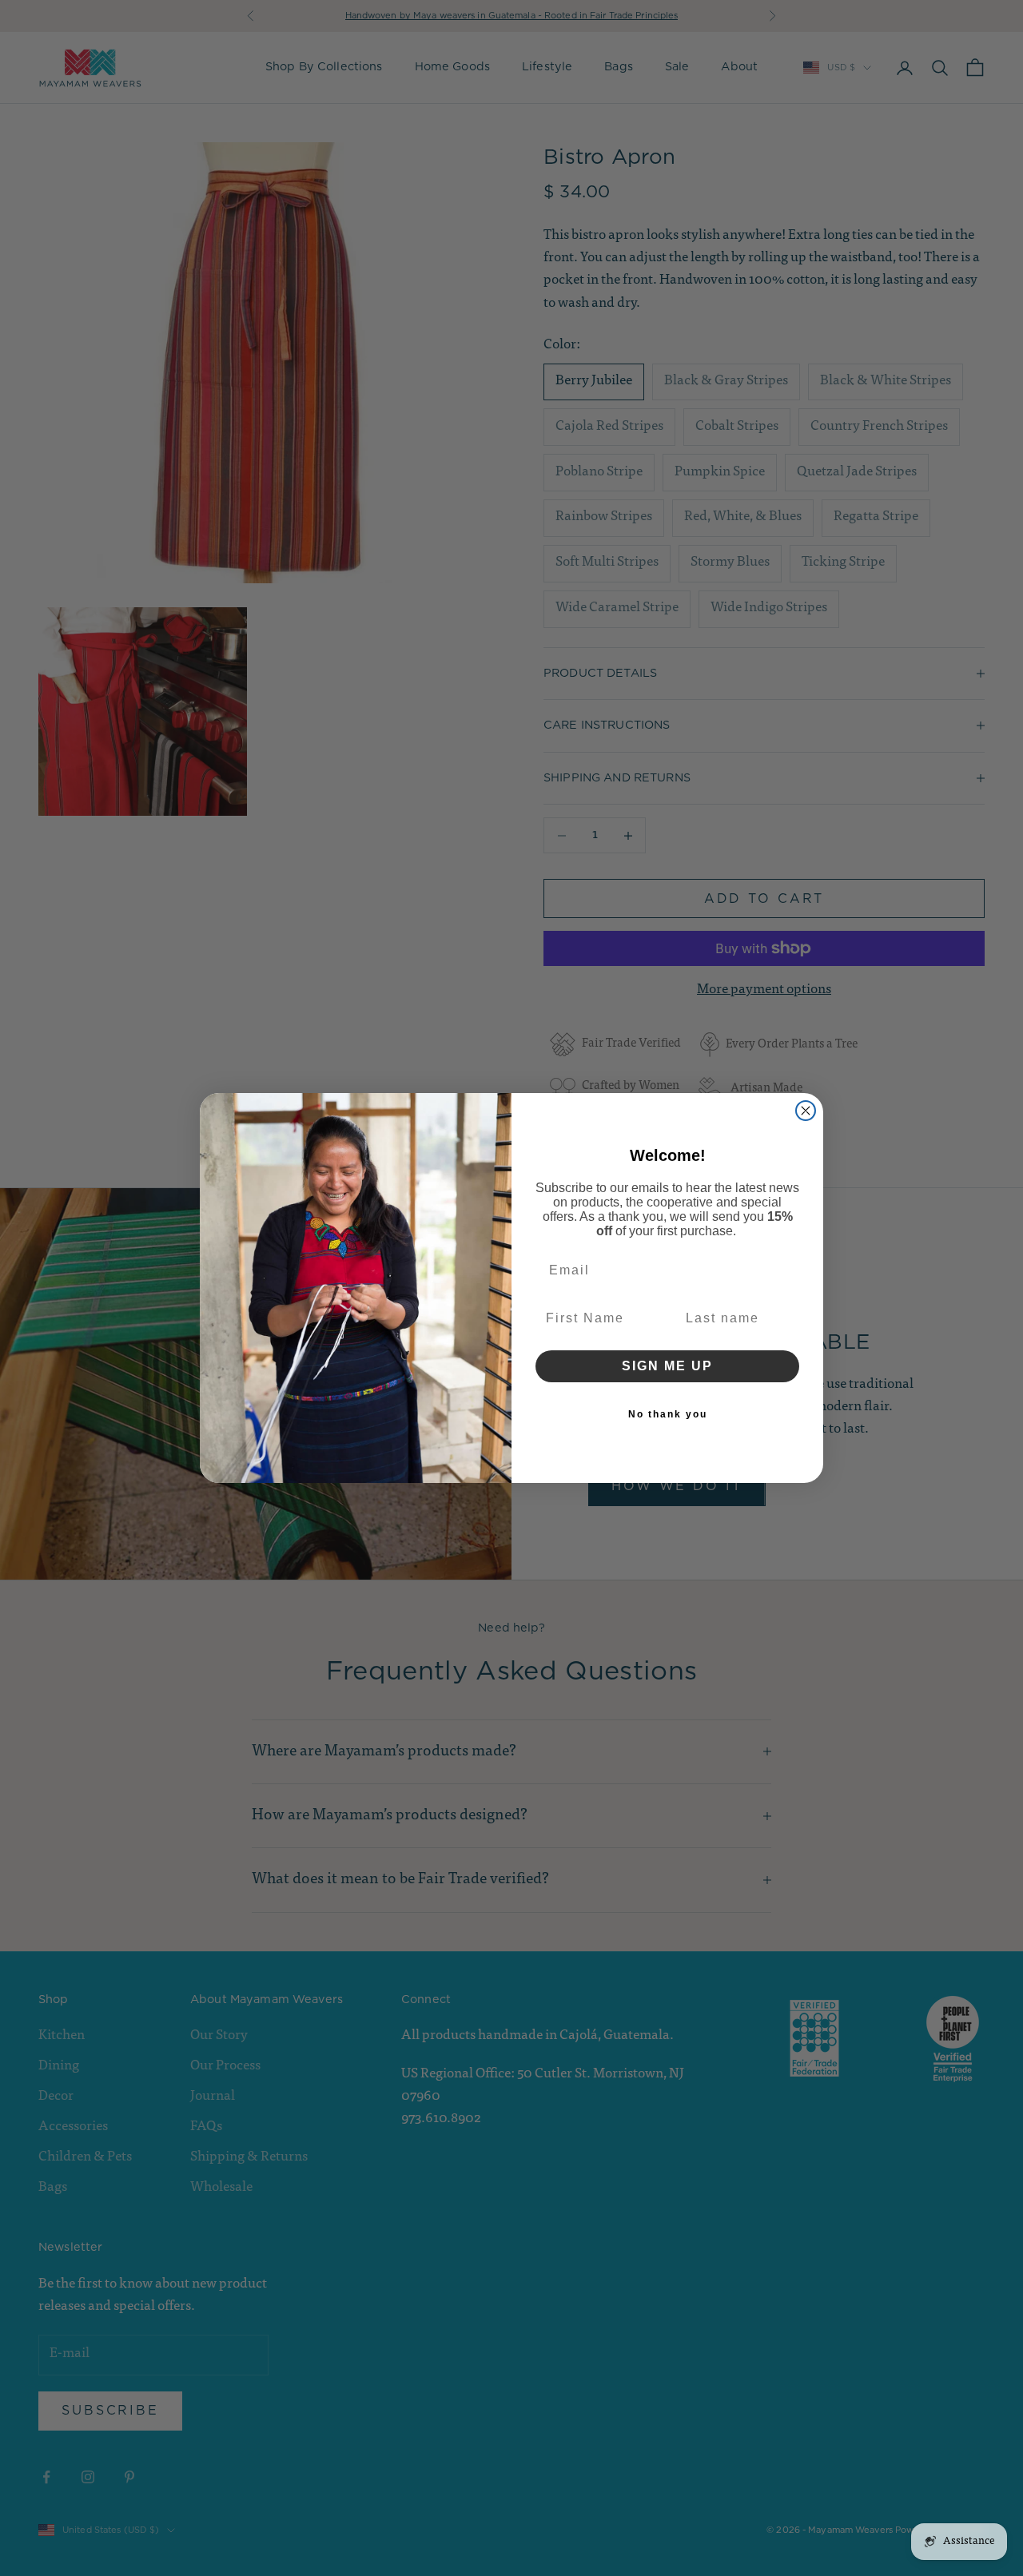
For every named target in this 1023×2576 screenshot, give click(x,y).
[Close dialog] (806, 1111)
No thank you (668, 1414)
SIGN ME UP (667, 1366)
